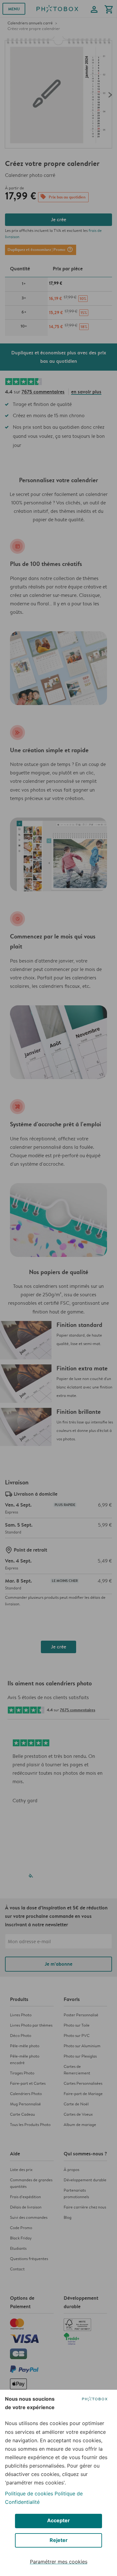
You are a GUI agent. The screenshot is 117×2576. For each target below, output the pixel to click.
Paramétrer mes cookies (59, 2562)
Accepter (58, 2520)
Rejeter (59, 2540)
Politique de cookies (29, 2493)
